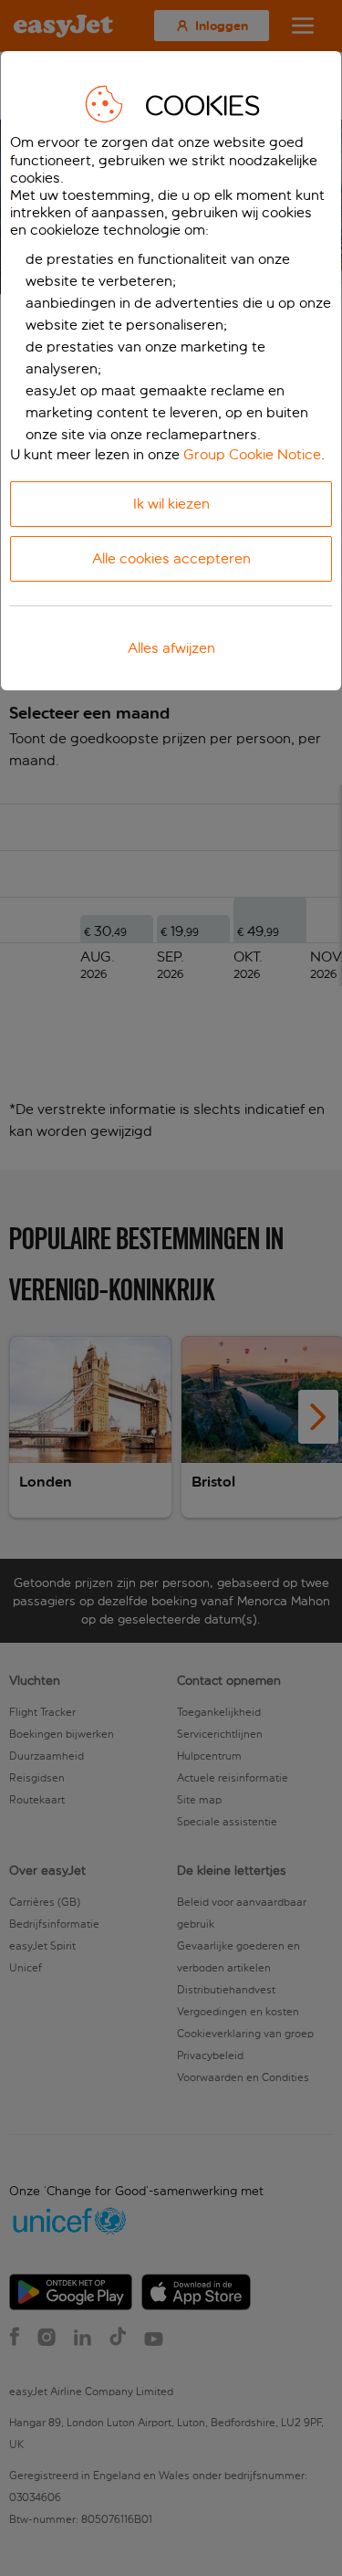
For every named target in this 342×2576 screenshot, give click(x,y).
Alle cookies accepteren (171, 558)
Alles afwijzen (171, 648)
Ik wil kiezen (171, 504)
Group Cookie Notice (252, 454)
